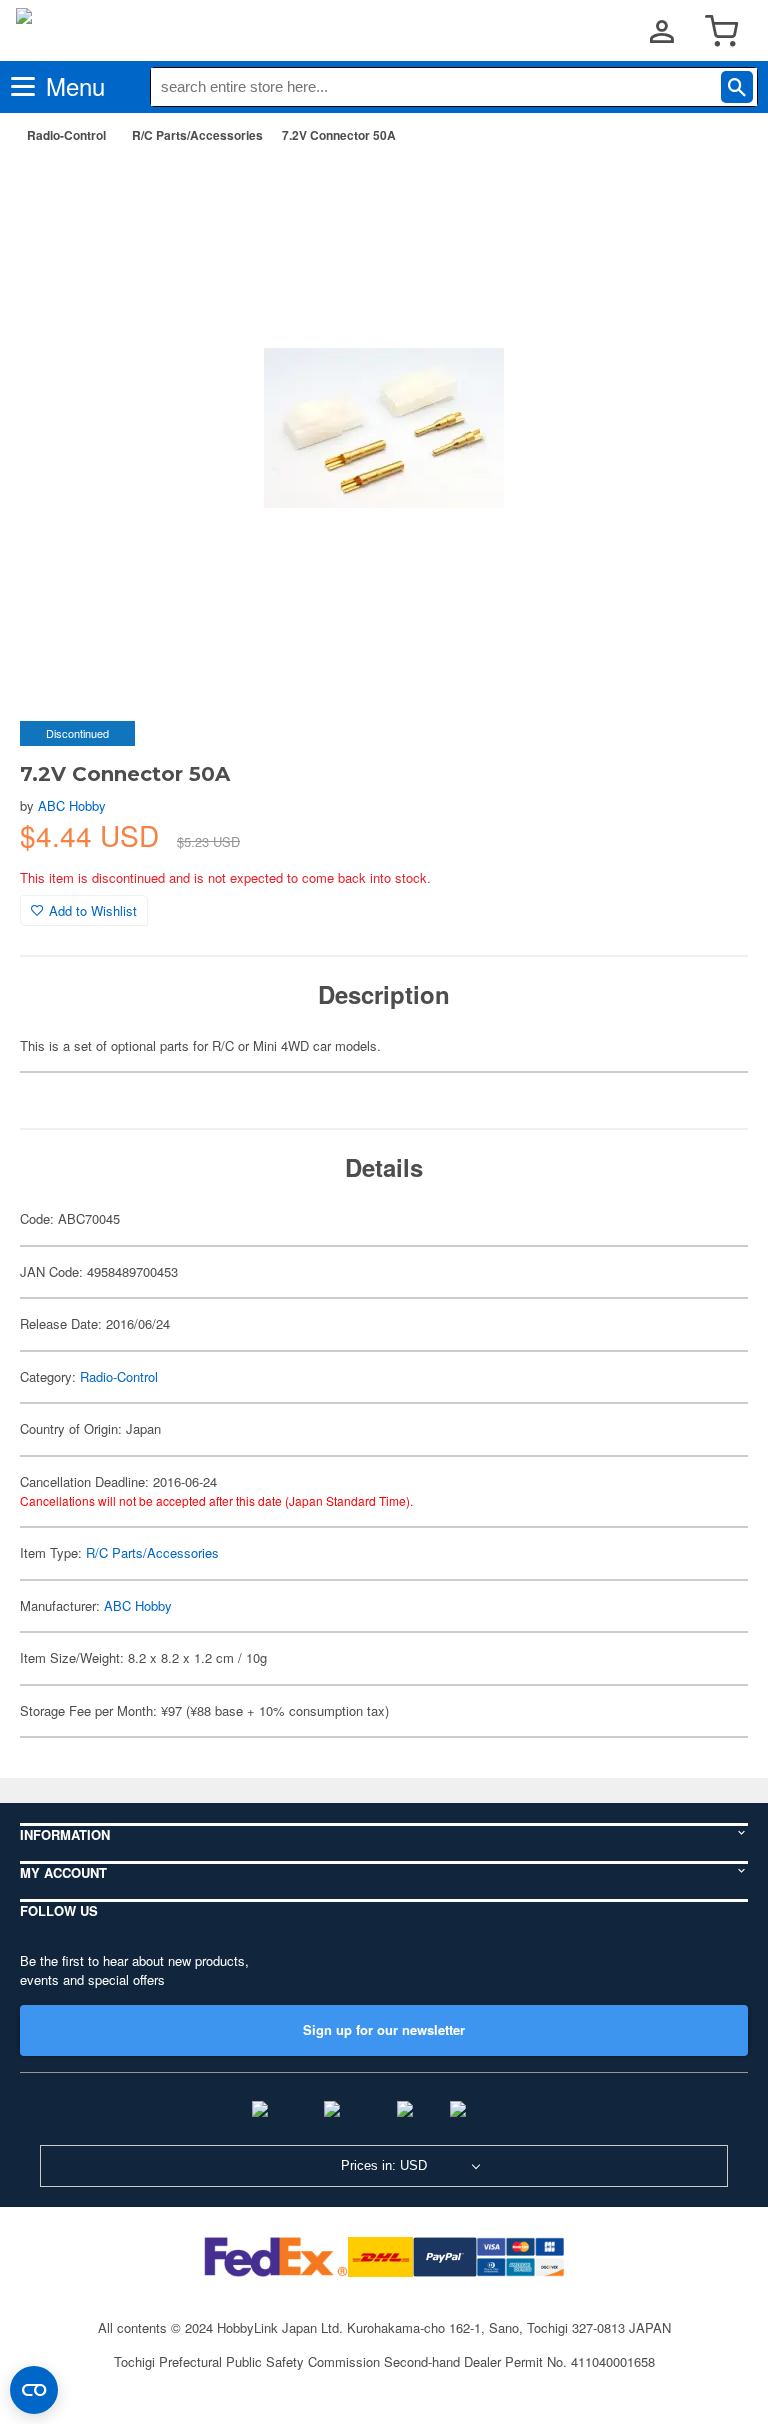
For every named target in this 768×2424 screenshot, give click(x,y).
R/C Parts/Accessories (197, 135)
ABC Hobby (72, 805)
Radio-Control (66, 135)
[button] (712, 191)
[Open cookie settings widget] (34, 2390)
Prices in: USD (384, 2165)
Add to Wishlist (93, 910)
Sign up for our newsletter (384, 2029)
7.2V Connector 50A (339, 135)
